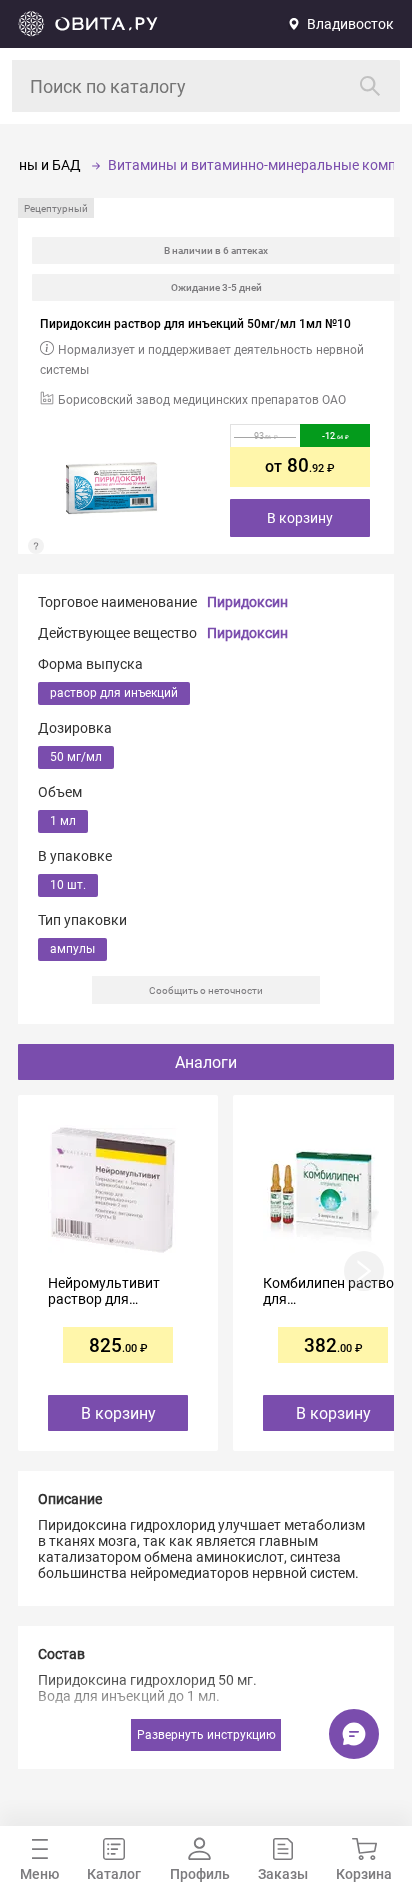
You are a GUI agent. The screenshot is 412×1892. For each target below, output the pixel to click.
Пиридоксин (247, 602)
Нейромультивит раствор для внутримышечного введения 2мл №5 (109, 1291)
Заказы (283, 1874)
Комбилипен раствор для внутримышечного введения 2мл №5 (332, 1291)
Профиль (200, 1874)
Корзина (364, 1874)
